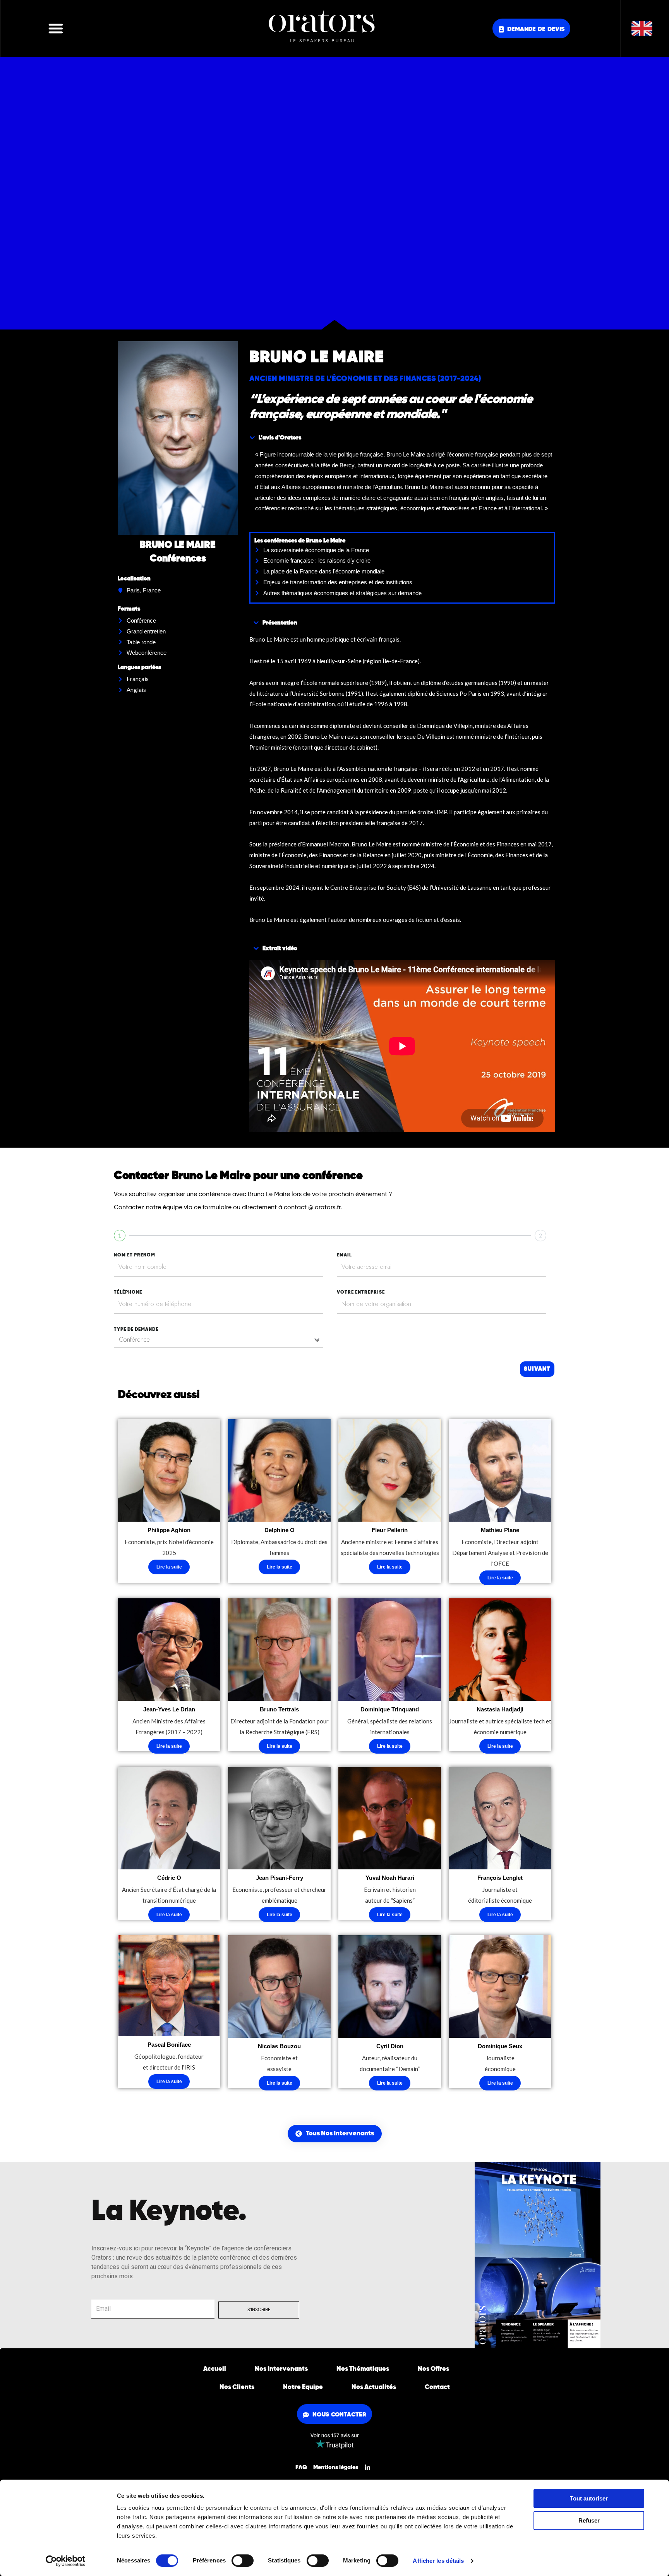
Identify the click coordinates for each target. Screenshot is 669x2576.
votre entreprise (361, 1292)
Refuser (589, 2520)
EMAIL (344, 1255)
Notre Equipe (303, 2387)
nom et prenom (135, 1255)
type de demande (136, 1330)
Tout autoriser (589, 2498)
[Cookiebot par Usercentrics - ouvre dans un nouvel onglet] (66, 2561)
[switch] (243, 2561)
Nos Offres (433, 2369)
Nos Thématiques (363, 2369)
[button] (56, 28)
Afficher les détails (438, 2561)
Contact (437, 2387)
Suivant (537, 1369)
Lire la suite (169, 1567)
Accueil (215, 2369)
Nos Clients (237, 2387)
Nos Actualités (374, 2387)
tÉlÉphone (128, 1292)
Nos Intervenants (281, 2369)
